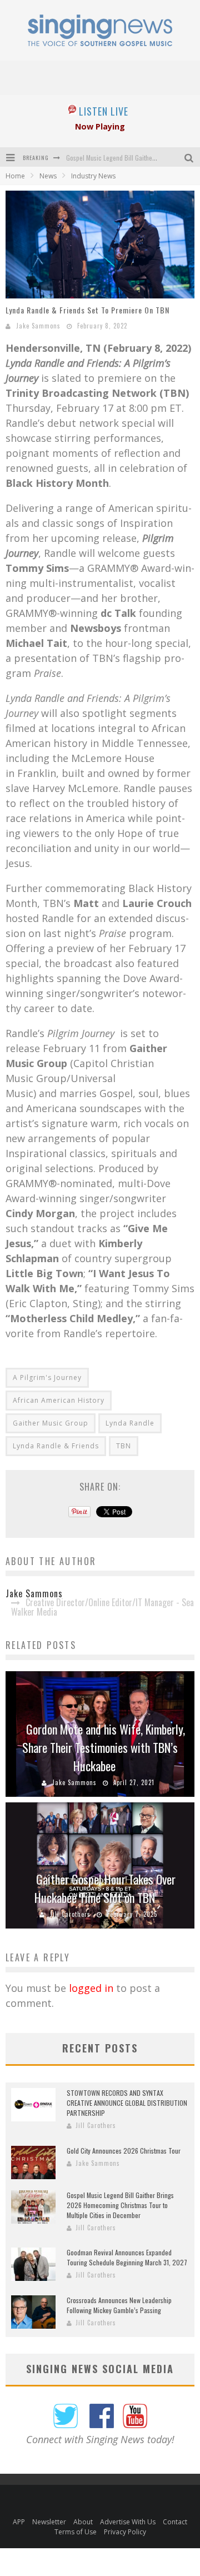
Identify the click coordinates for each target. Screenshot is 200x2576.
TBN (124, 1446)
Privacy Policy (125, 2532)
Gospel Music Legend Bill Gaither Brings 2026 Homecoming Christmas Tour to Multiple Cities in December (120, 2205)
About (83, 2522)
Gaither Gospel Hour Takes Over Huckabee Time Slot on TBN (105, 1888)
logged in (91, 1988)
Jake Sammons (38, 326)
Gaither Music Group (51, 1423)
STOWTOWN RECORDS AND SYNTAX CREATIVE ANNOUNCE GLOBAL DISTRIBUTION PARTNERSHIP (127, 2103)
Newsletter (49, 2522)
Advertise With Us (128, 2522)
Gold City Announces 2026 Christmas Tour (124, 2151)
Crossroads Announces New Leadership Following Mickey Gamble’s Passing (119, 2305)
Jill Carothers (70, 1914)
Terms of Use (76, 2532)
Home (15, 176)
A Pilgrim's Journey (47, 1377)
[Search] (190, 157)
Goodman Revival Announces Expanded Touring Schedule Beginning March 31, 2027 (127, 2257)
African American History (59, 1400)
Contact (175, 2522)
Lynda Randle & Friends (56, 1446)
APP (19, 2522)
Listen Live (104, 111)
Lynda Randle (130, 1423)
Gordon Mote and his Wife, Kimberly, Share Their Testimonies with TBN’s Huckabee (104, 1747)
